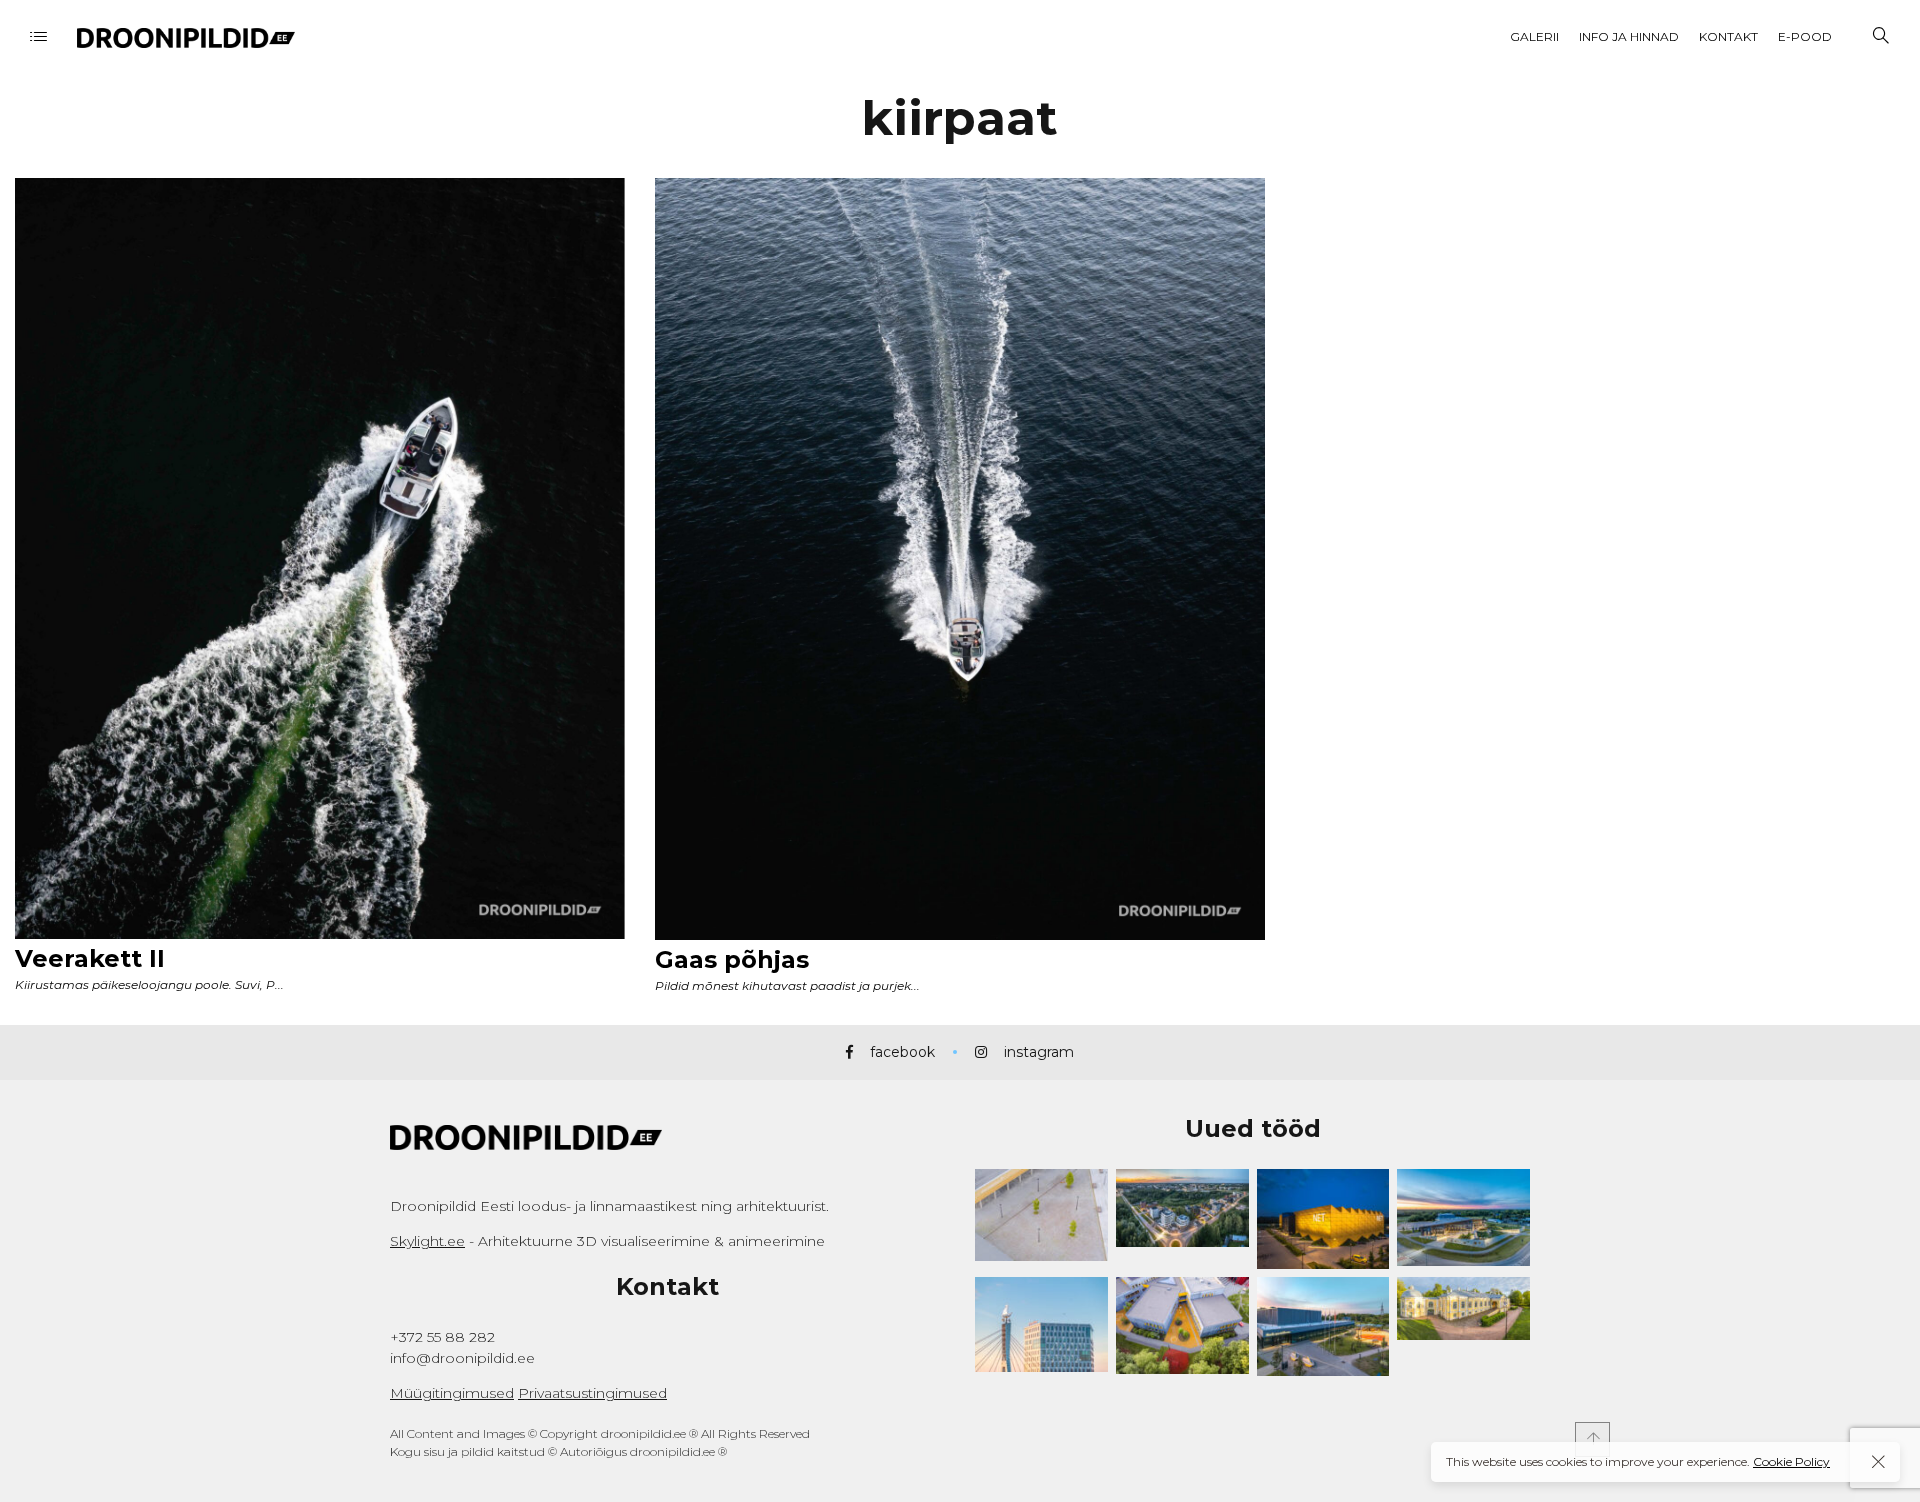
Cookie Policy (1791, 1461)
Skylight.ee (427, 1241)
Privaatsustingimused (592, 1393)
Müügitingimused (452, 1393)
